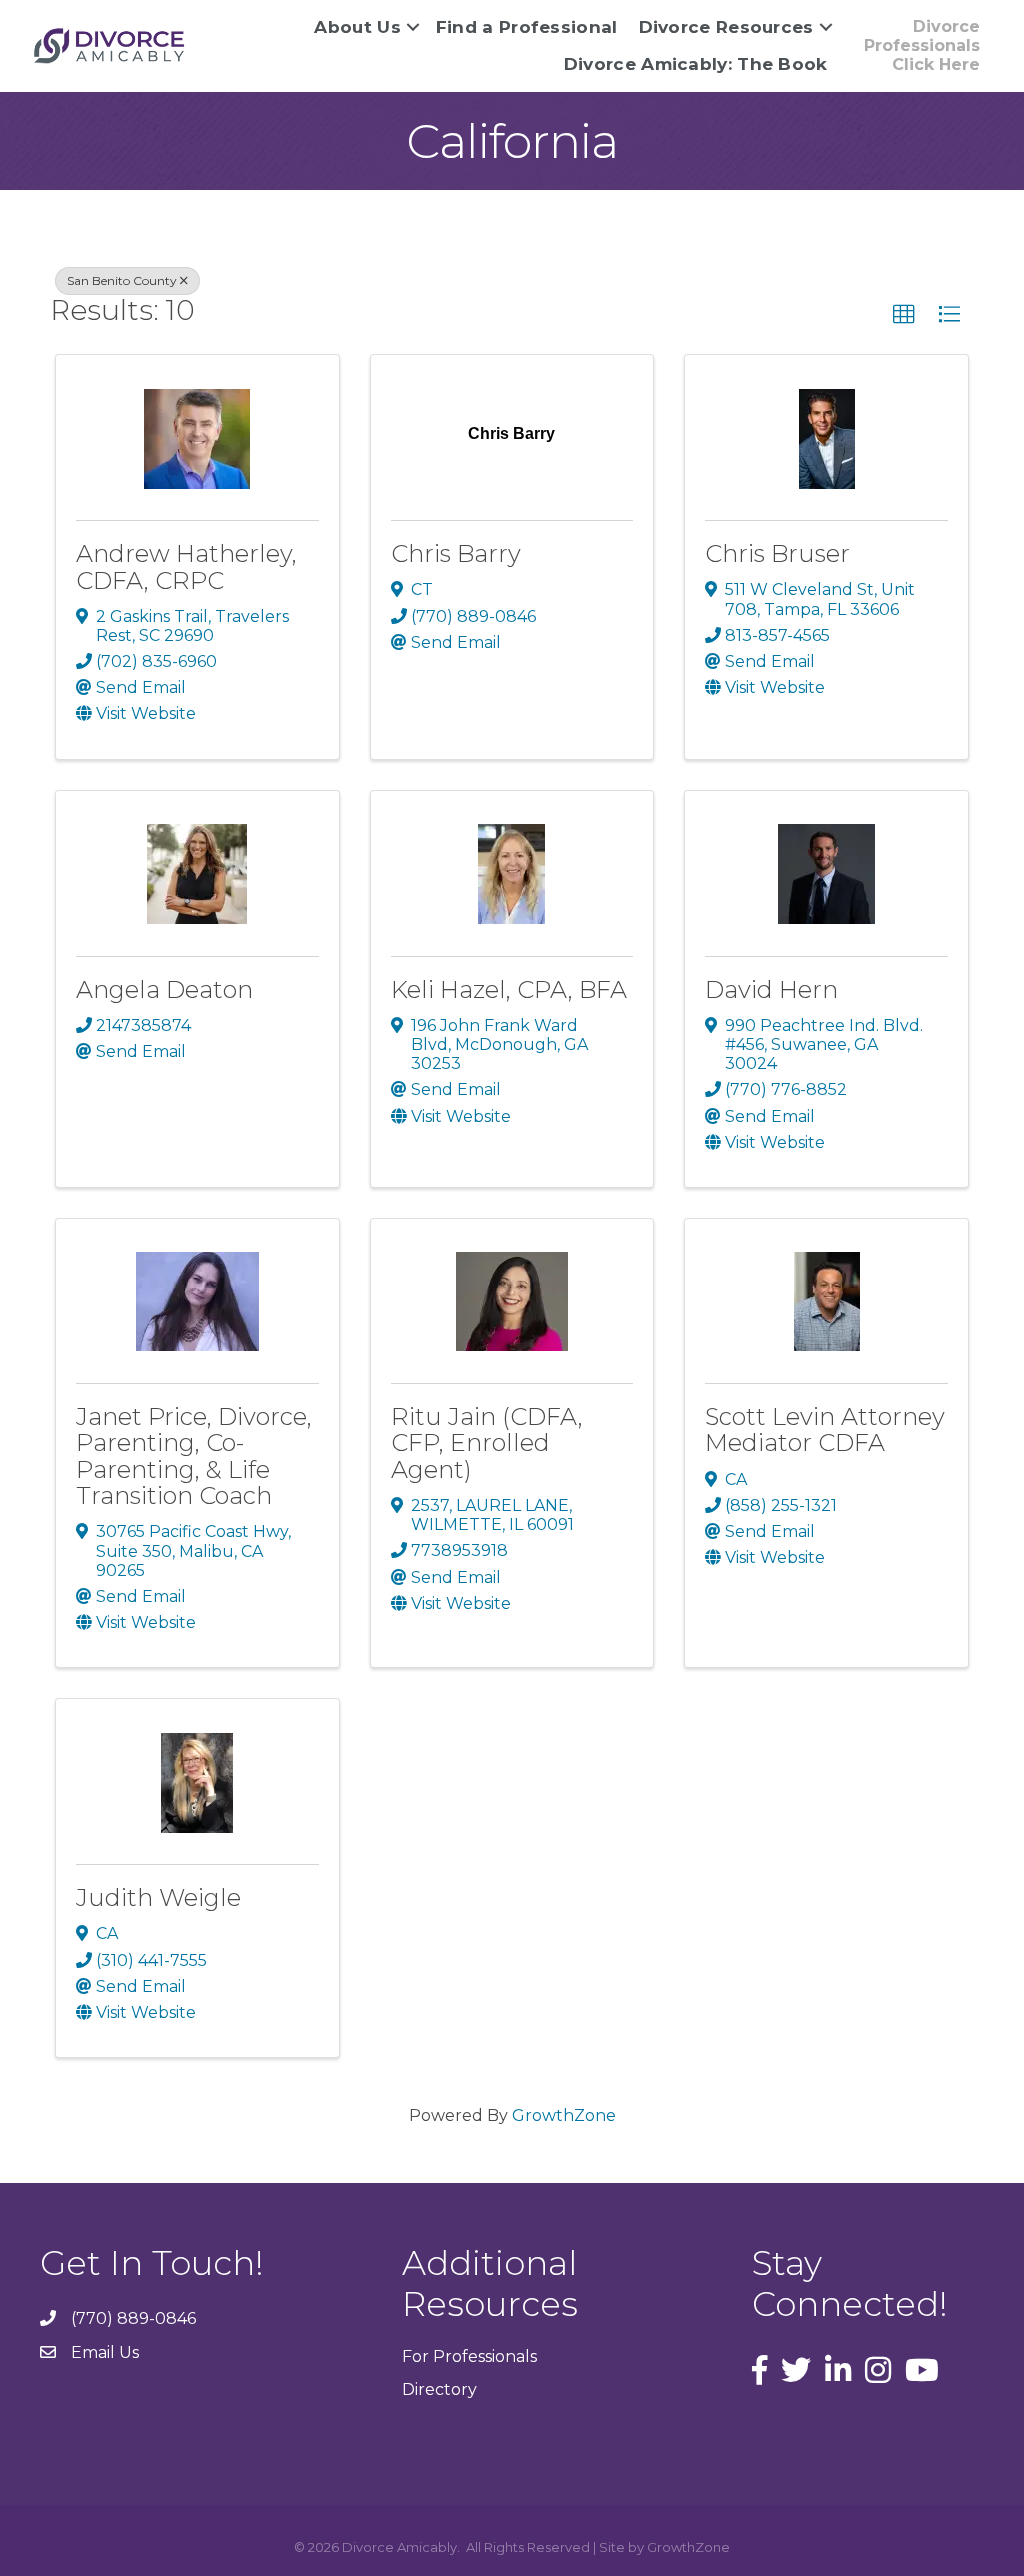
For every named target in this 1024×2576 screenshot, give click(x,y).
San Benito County (122, 280)
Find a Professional (527, 27)
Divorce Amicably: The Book (696, 64)
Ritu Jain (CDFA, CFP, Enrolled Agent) (487, 1443)
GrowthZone (564, 2116)
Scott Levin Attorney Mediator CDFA (825, 1430)
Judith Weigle (158, 1898)
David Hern (771, 989)
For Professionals (469, 2357)
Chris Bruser (777, 553)
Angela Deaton (164, 989)
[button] (904, 315)
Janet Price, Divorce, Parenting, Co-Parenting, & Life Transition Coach (194, 1456)
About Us (357, 27)
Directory (439, 2390)
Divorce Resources (726, 27)
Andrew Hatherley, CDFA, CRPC (186, 566)
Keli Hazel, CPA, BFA (509, 989)
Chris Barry (456, 553)
